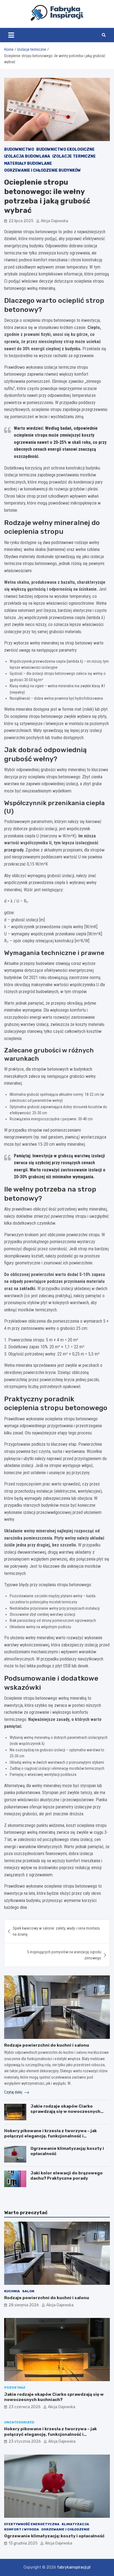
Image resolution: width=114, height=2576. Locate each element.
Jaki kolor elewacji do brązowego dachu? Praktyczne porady (67, 2176)
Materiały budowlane (28, 164)
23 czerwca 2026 (25, 2407)
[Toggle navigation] (11, 35)
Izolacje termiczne (74, 156)
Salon (28, 2291)
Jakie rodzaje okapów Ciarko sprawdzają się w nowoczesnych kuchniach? (65, 2112)
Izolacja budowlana (27, 156)
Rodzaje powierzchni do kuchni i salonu (47, 2045)
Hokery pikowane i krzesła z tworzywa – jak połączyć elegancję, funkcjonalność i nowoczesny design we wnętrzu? (50, 2136)
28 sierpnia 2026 (24, 2305)
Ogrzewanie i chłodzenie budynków (42, 170)
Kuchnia (12, 2291)
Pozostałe (15, 2387)
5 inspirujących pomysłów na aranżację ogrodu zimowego (64, 1955)
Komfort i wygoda (22, 2529)
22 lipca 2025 (21, 221)
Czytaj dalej (14, 2092)
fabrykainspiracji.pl (74, 2567)
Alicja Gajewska (54, 221)
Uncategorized (19, 2422)
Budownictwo (19, 149)
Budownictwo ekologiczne (65, 149)
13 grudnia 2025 (23, 2543)
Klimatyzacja (75, 2524)
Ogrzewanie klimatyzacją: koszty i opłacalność (54, 2536)
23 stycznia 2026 (25, 2441)
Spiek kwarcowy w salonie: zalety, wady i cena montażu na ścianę (56, 1931)
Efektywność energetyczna (32, 2524)
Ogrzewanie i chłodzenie (65, 2529)
